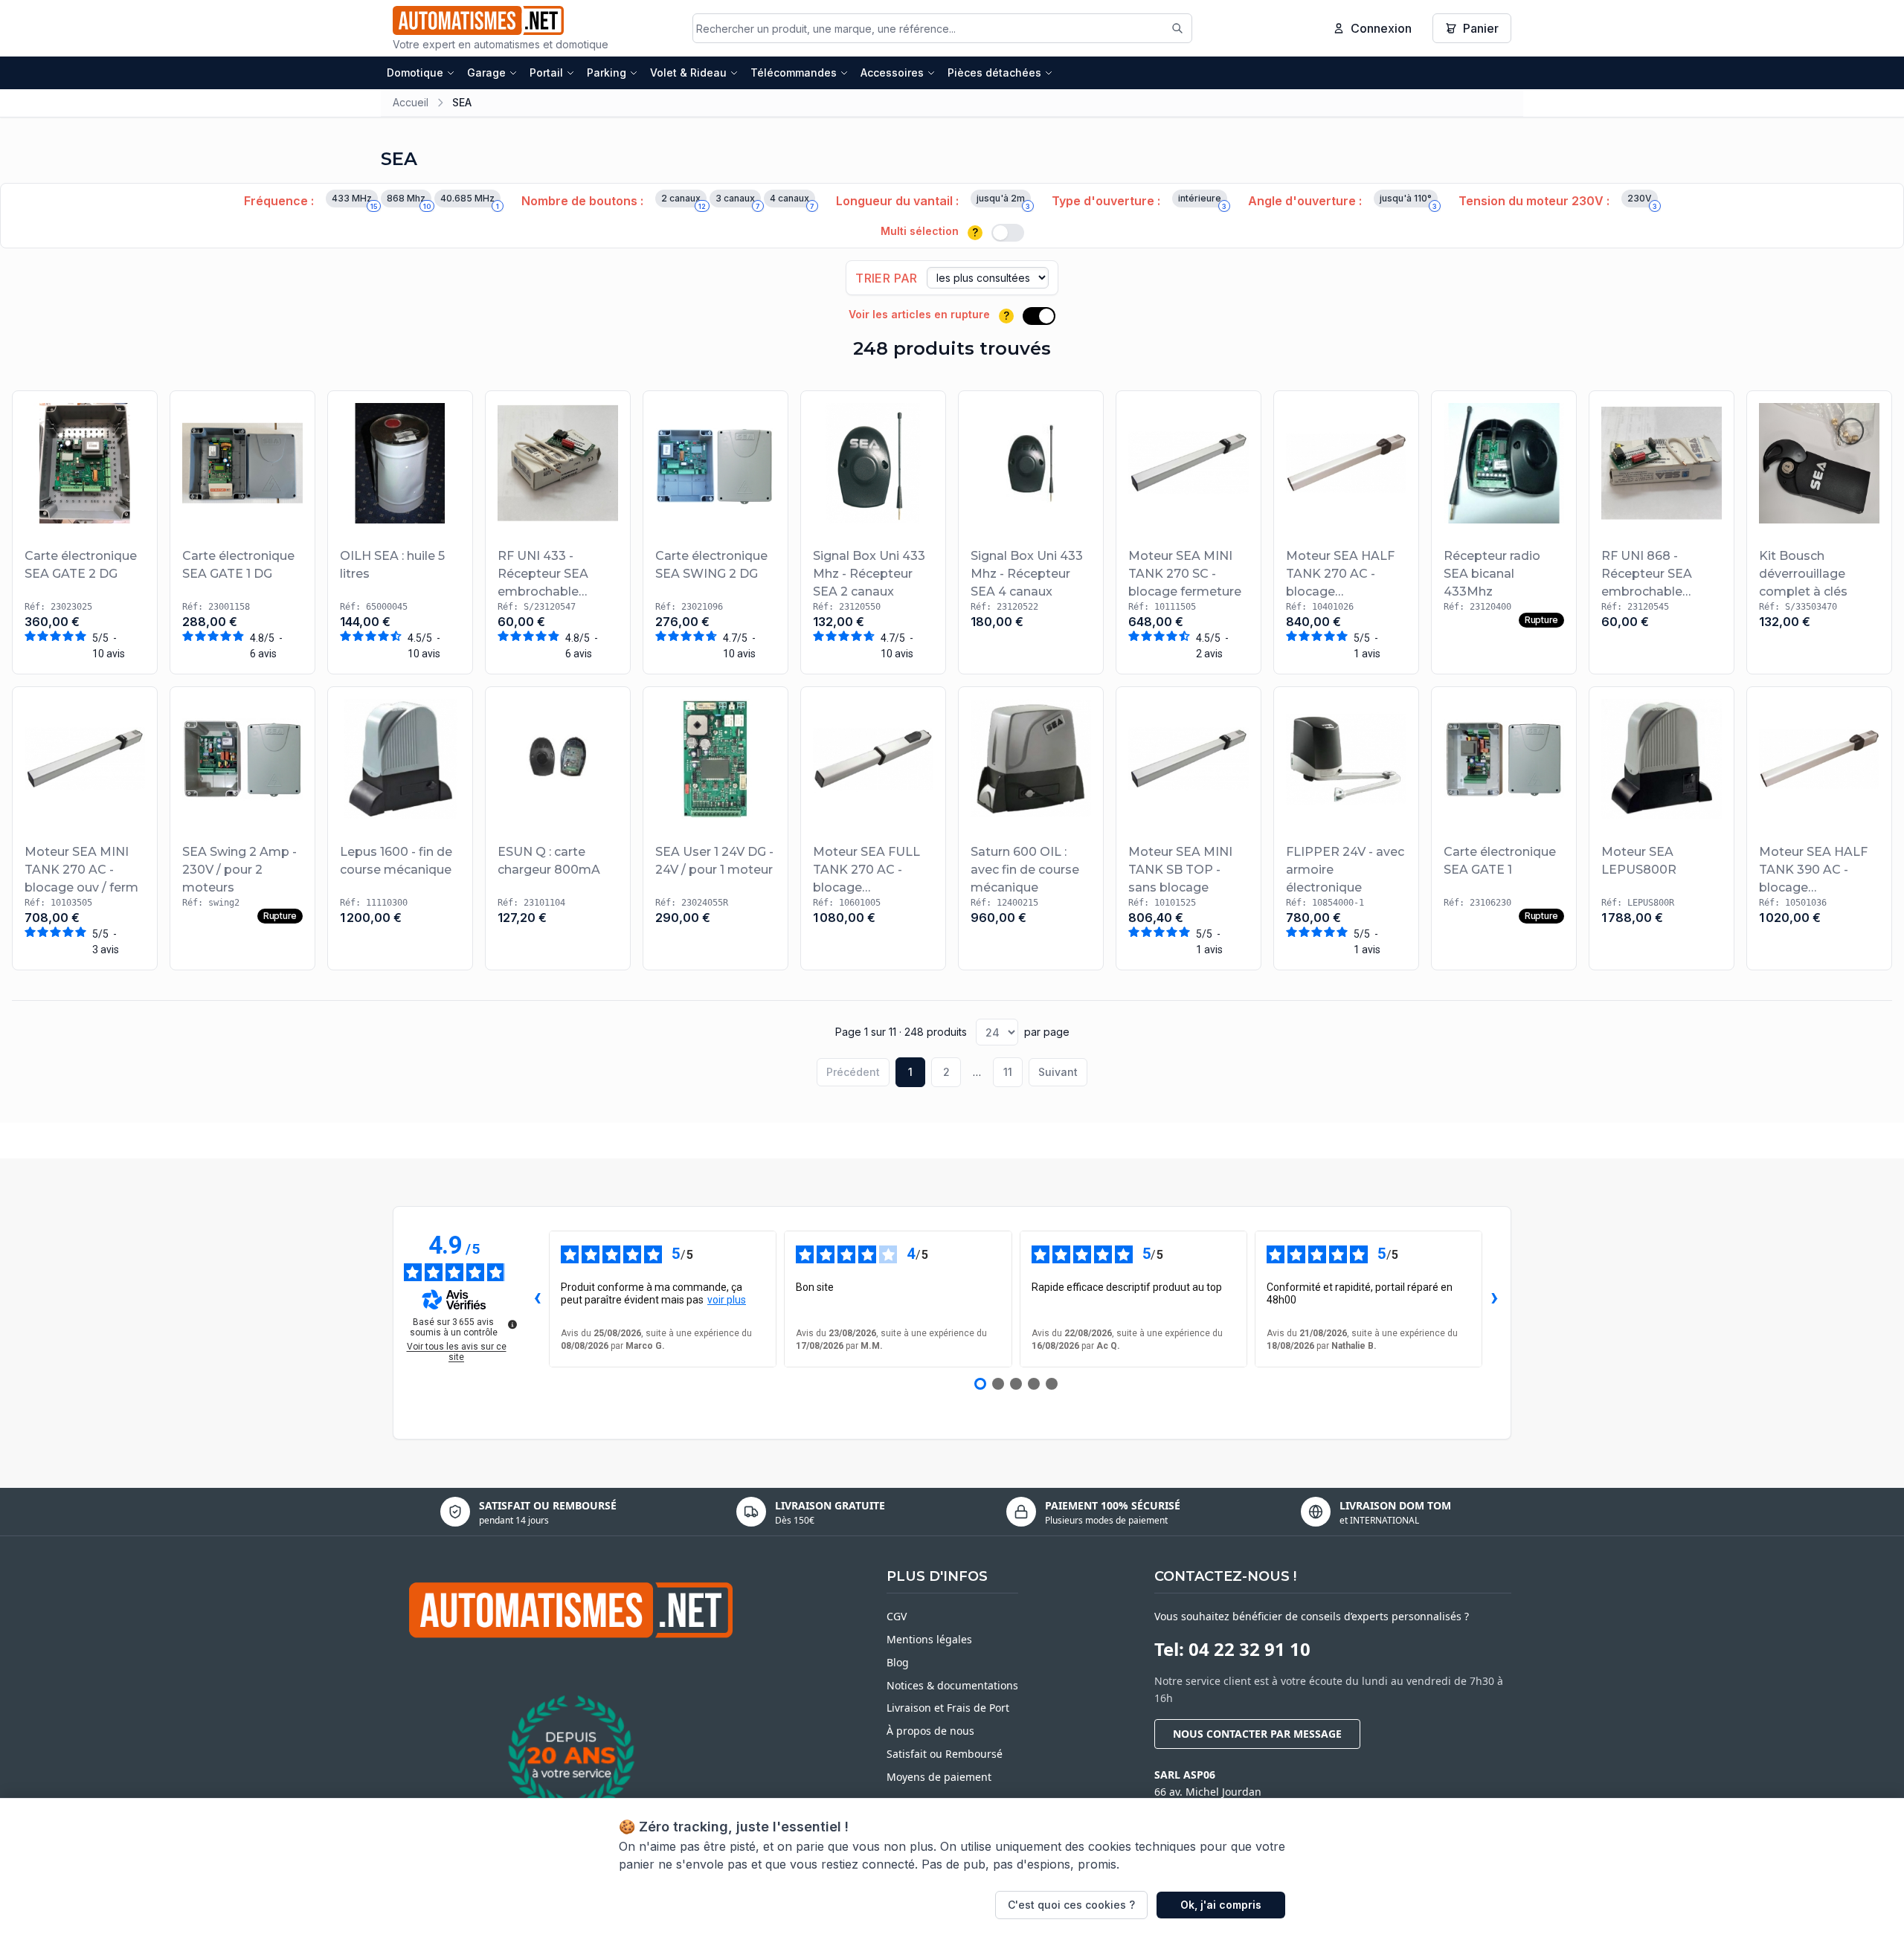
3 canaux (738, 200)
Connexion (1381, 28)
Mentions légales (929, 1639)
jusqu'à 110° (1408, 200)
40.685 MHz (470, 200)
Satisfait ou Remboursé (945, 1754)
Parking (607, 72)
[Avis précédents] (537, 1299)
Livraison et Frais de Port (948, 1708)
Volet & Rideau (688, 72)
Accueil (411, 102)
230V (1642, 200)
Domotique (415, 72)
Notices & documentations (952, 1685)
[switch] (1008, 233)
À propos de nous (930, 1731)
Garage (486, 72)
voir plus (727, 1300)
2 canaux (684, 200)
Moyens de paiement (939, 1777)
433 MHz (354, 200)
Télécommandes (794, 72)
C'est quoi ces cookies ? (1071, 1905)
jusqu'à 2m (1003, 200)
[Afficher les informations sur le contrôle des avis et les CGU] (512, 1324)
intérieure (1202, 200)
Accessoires (892, 72)
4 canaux (792, 200)
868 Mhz (409, 200)
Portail (546, 72)
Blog (898, 1662)
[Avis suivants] (1494, 1299)
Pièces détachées (994, 72)
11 (1008, 1072)
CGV (897, 1616)
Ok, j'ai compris (1221, 1905)
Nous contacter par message (1257, 1734)
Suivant (1058, 1072)
